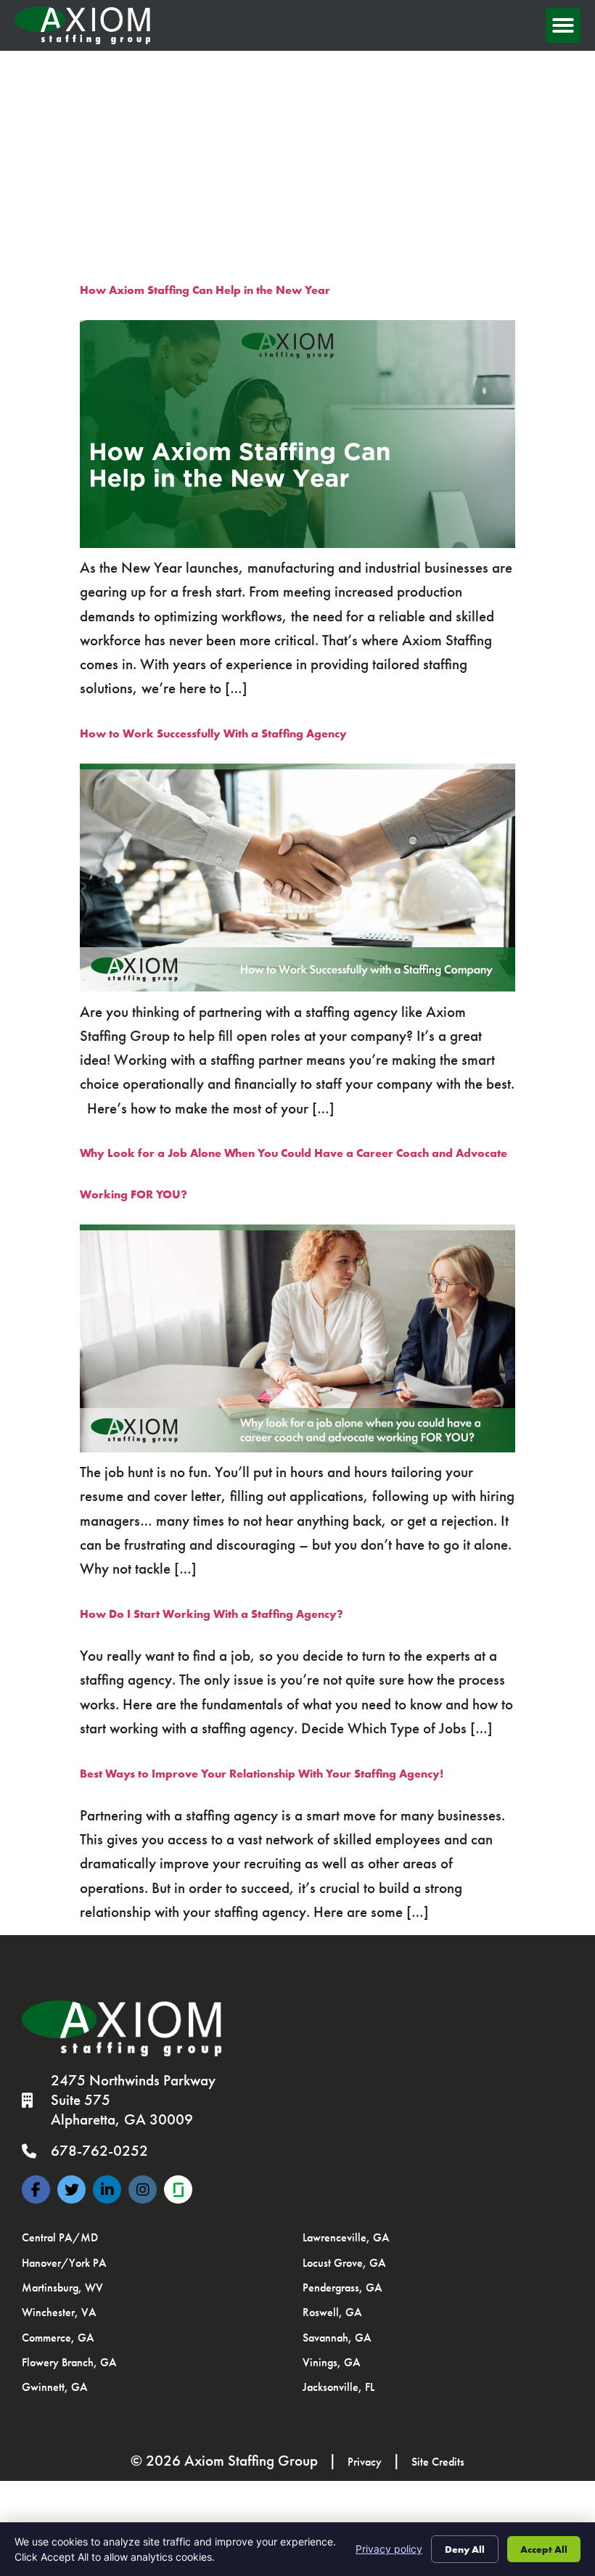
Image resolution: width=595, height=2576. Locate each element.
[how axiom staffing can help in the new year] (297, 544)
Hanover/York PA (64, 2263)
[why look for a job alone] (297, 1448)
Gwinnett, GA (55, 2387)
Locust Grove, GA (344, 2263)
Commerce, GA (58, 2338)
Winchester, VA (59, 2312)
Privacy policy (389, 2549)
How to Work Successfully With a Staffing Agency (213, 733)
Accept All (544, 2549)
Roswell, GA (332, 2312)
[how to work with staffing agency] (297, 988)
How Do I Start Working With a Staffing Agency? (212, 1614)
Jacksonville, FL (338, 2387)
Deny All (465, 2549)
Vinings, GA (332, 2362)
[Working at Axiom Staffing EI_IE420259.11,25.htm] (178, 2189)
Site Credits (438, 2462)
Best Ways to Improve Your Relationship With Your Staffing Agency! (262, 1774)
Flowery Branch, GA (69, 2362)
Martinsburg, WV (62, 2287)
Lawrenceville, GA (346, 2237)
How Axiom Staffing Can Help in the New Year (205, 290)
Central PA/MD (60, 2237)
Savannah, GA (337, 2338)
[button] (563, 25)
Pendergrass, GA (342, 2287)
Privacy (365, 2462)
